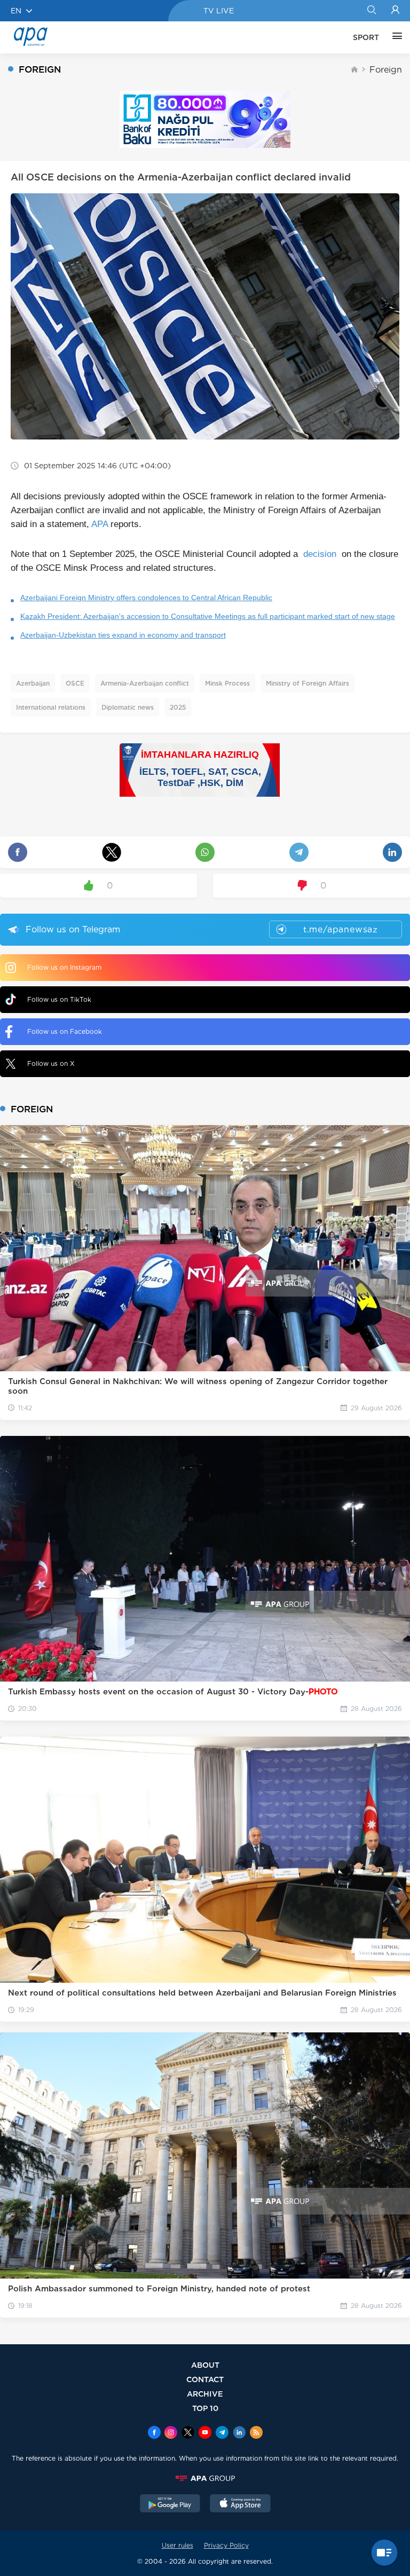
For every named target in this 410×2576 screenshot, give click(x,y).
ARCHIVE (205, 2394)
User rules (178, 2545)
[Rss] (256, 2433)
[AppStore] (240, 2504)
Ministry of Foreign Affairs (307, 683)
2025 (178, 707)
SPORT (366, 37)
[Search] (371, 11)
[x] (188, 2433)
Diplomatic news (128, 707)
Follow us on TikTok (59, 999)
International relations (51, 707)
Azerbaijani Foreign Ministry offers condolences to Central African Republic (146, 598)
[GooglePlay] (170, 2504)
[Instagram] (171, 2433)
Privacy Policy (226, 2545)
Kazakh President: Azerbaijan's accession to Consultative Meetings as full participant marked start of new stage (208, 616)
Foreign (386, 70)
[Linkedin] (239, 2433)
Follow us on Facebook (65, 1031)
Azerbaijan (33, 683)
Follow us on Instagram (64, 967)
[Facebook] (154, 2433)
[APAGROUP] (205, 2478)
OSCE (75, 683)
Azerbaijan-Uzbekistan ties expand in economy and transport (123, 635)
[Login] (395, 11)
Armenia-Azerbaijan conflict (145, 683)
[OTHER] (395, 37)
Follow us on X (51, 1063)
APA (100, 524)
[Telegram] (222, 2433)
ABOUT (205, 2365)
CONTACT (205, 2379)
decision (320, 554)
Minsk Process (227, 683)
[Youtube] (205, 2433)
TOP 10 (205, 2408)
